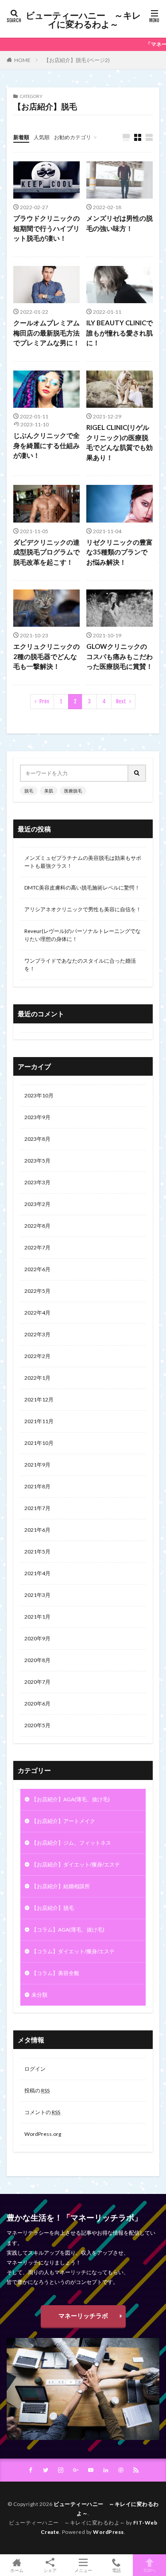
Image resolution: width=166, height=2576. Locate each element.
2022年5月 (37, 1291)
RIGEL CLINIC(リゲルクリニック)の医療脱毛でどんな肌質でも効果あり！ (120, 442)
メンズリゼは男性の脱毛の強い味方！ (120, 223)
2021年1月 (37, 1617)
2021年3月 (37, 1595)
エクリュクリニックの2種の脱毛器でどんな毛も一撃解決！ (46, 656)
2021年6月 (37, 1530)
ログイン (35, 2069)
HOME (22, 60)
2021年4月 (37, 1573)
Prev (44, 701)
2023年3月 (37, 1182)
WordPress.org (43, 2134)
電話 (116, 2570)
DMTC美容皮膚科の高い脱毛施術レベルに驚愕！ (82, 888)
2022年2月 (37, 1356)
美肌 (49, 791)
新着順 (21, 137)
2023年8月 (37, 1139)
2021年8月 (37, 1486)
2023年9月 (37, 1117)
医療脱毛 (73, 791)
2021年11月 (39, 1421)
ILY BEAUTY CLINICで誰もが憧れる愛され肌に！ (120, 333)
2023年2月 (37, 1204)
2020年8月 (37, 1660)
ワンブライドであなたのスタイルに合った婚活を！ (80, 965)
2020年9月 (37, 1638)
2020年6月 (37, 1704)
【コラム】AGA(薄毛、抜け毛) (68, 1930)
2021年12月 (39, 1399)
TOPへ (150, 2570)
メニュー (83, 2570)
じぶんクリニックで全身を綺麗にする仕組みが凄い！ (46, 445)
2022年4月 (37, 1313)
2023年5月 (37, 1161)
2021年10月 (39, 1443)
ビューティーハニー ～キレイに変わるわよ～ (83, 20)
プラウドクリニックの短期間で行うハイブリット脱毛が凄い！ (46, 228)
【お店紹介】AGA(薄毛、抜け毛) (71, 1799)
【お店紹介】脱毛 (53, 1908)
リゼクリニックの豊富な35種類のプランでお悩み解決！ (120, 552)
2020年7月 (37, 1682)
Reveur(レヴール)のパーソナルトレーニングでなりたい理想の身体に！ (83, 935)
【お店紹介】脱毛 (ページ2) (77, 60)
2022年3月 (37, 1334)
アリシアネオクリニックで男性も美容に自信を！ (83, 909)
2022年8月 (37, 1226)
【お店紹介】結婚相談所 (61, 1886)
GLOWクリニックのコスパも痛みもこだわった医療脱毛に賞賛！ (120, 656)
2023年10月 (39, 1095)
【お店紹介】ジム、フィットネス (71, 1843)
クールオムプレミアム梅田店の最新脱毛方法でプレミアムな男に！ (46, 333)
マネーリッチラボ (83, 2316)
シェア (50, 2570)
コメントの (42, 2112)
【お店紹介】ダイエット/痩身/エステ (76, 1864)
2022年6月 (37, 1269)
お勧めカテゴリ (73, 137)
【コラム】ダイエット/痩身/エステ (73, 1951)
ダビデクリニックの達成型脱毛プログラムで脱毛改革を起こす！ (46, 552)
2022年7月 (37, 1247)
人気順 (42, 137)
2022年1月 (37, 1378)
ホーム (17, 2570)
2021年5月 (37, 1551)
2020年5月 (37, 1725)
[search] (137, 773)
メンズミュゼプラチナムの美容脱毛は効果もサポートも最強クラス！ (83, 862)
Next (121, 701)
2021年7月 (37, 1508)
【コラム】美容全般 (55, 1973)
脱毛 (29, 791)
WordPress (108, 2532)
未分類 (39, 1995)
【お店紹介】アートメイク (63, 1821)
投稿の (37, 2090)
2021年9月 (37, 1465)
